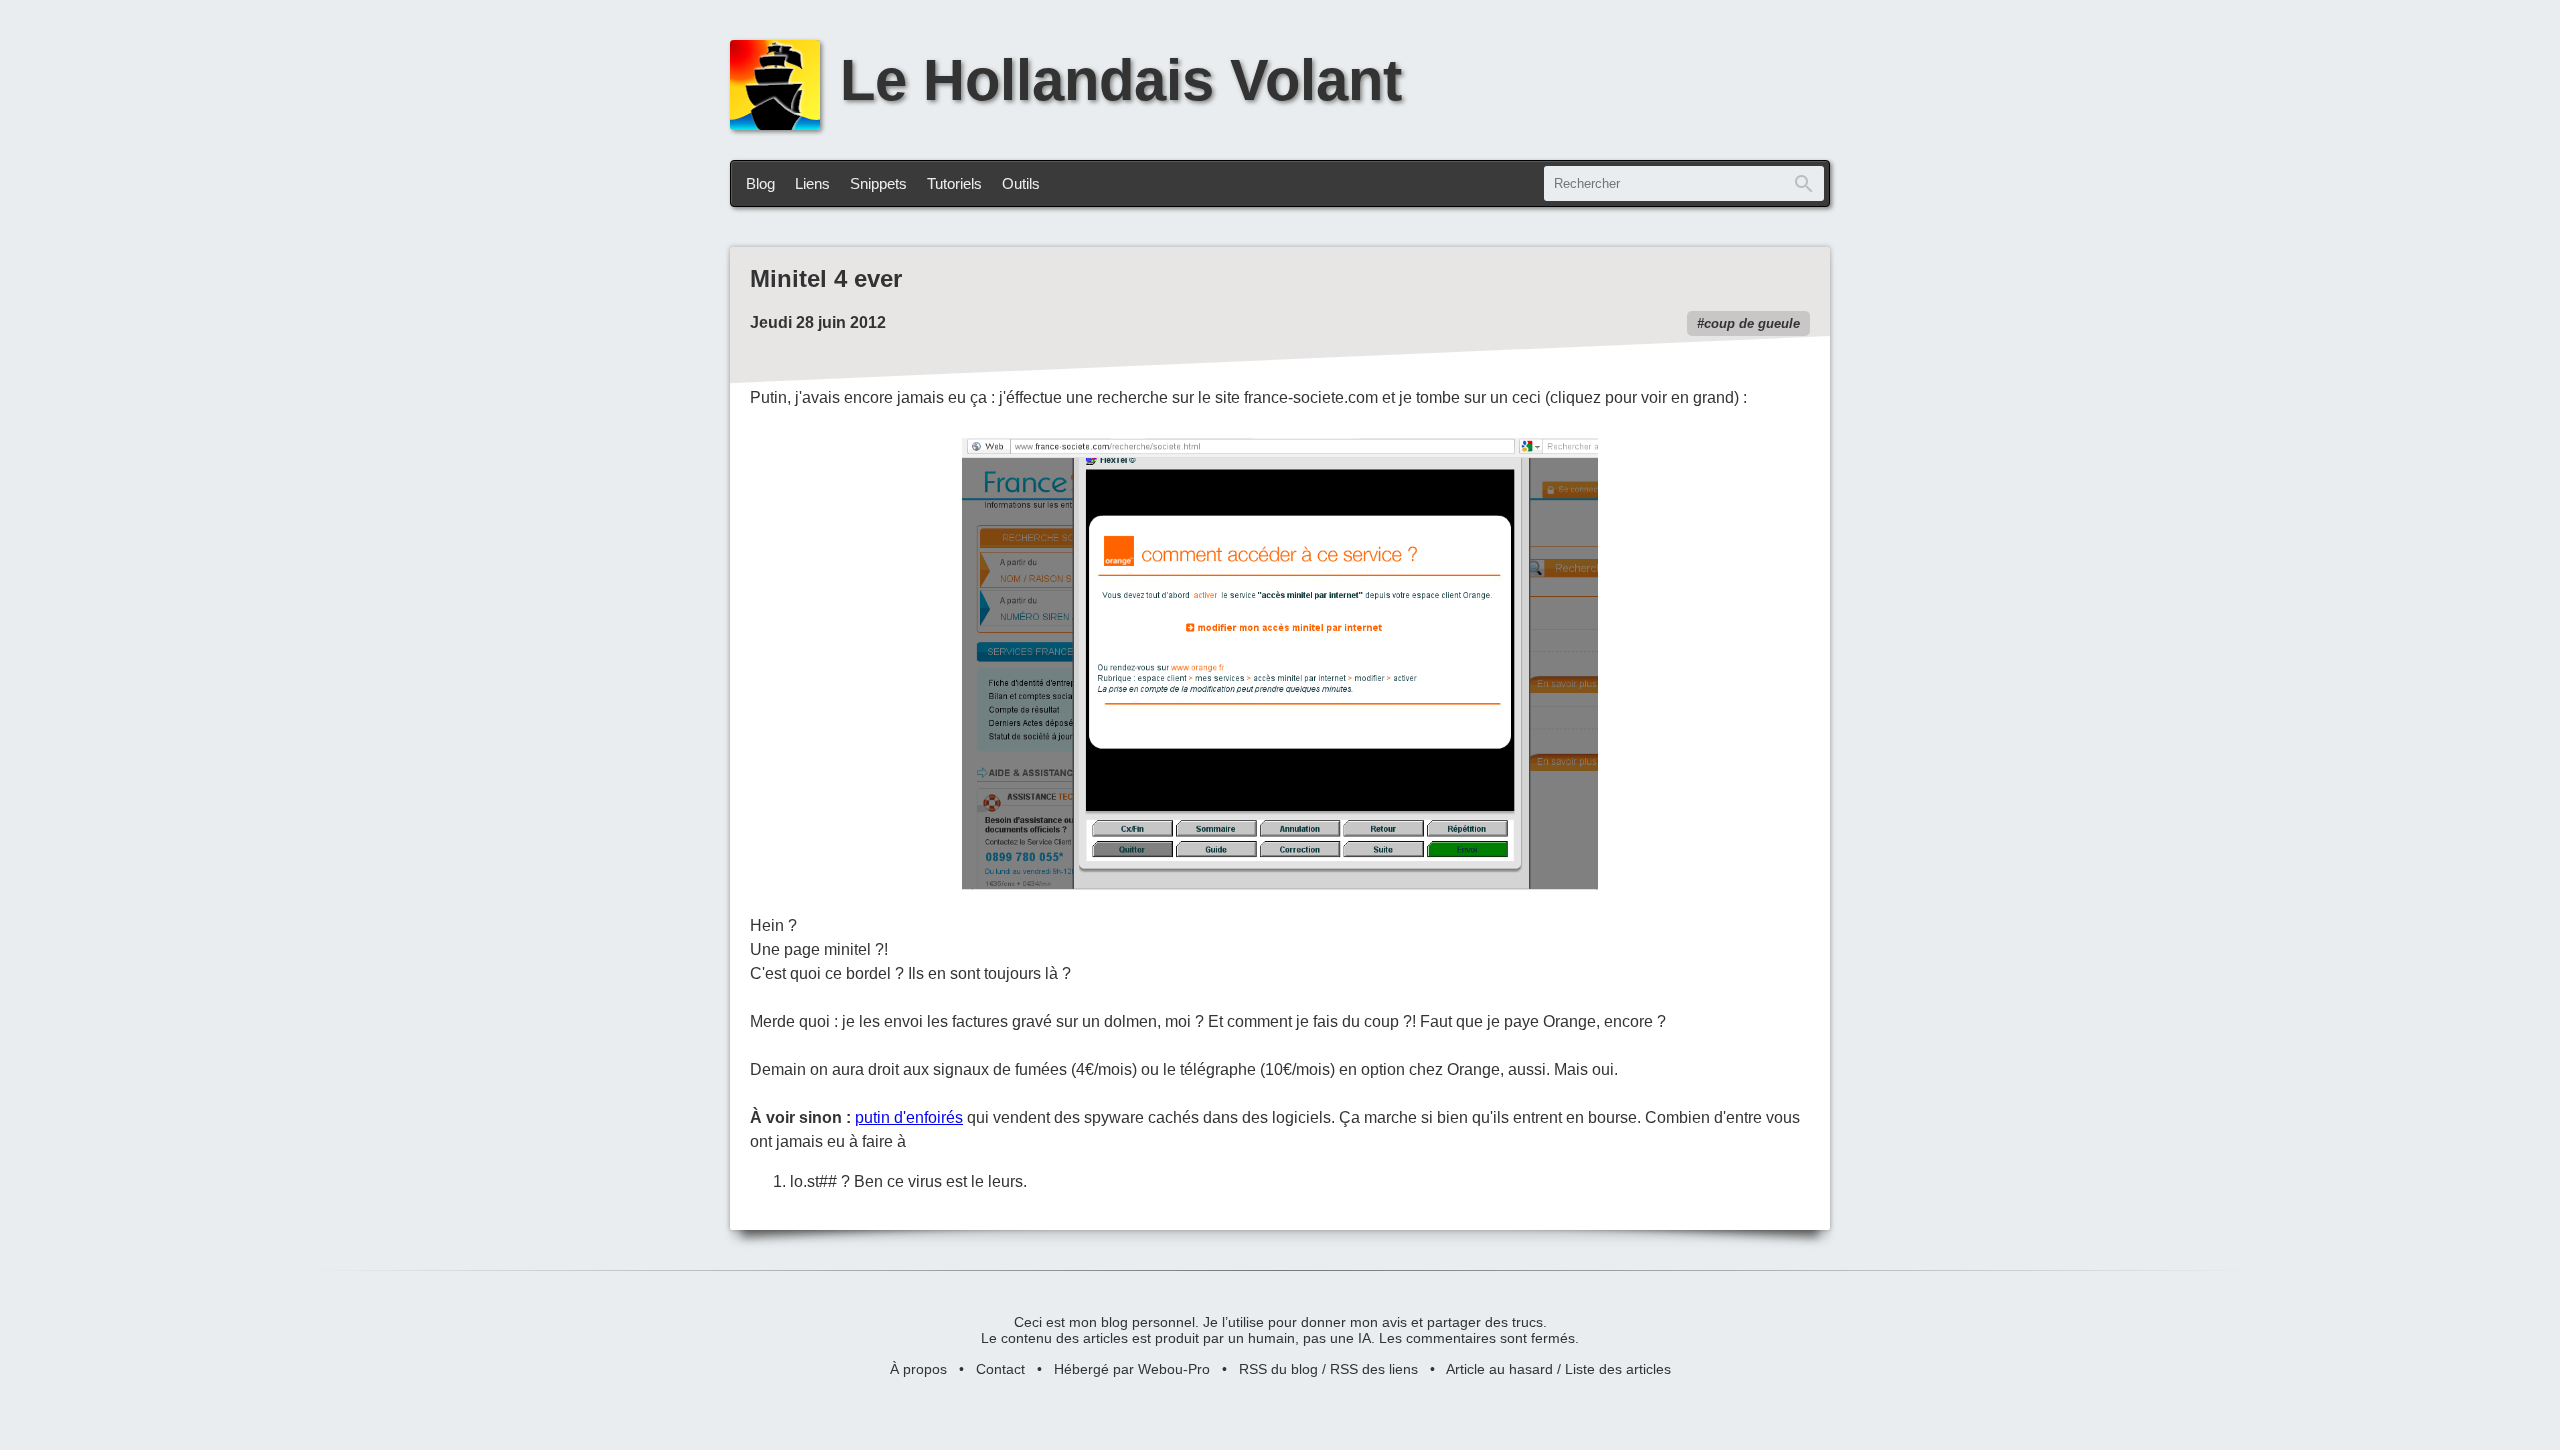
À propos (918, 1369)
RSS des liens (1374, 1369)
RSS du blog (1278, 1369)
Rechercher (1804, 183)
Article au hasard (1499, 1369)
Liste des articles (1618, 1369)
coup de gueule (1752, 323)
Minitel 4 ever (826, 278)
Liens (812, 183)
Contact (1000, 1369)
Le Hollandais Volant (1121, 80)
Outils (1021, 183)
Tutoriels (954, 183)
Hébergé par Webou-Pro (1132, 1369)
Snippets (878, 183)
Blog (760, 183)
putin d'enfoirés (909, 1117)
